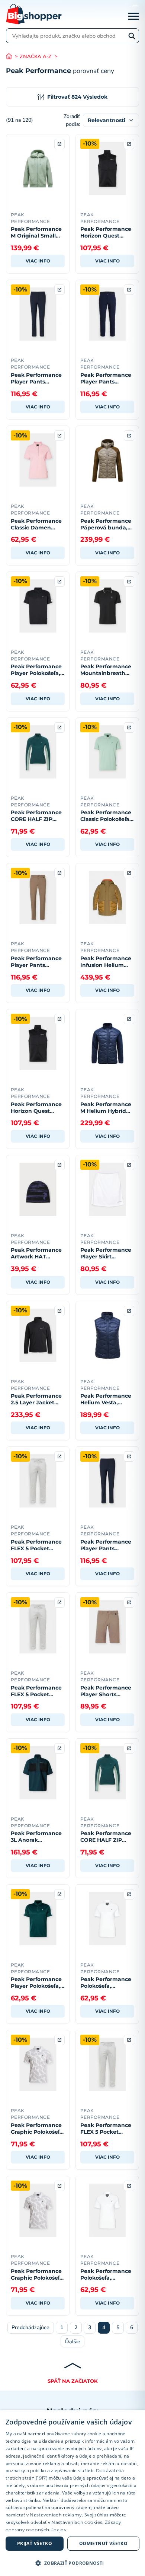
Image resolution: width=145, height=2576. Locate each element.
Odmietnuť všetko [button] (103, 2543)
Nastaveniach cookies (77, 2522)
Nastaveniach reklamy (56, 2515)
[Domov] (13, 56)
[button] (72, 2563)
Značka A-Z (36, 56)
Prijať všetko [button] (35, 2543)
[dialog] (72, 2493)
